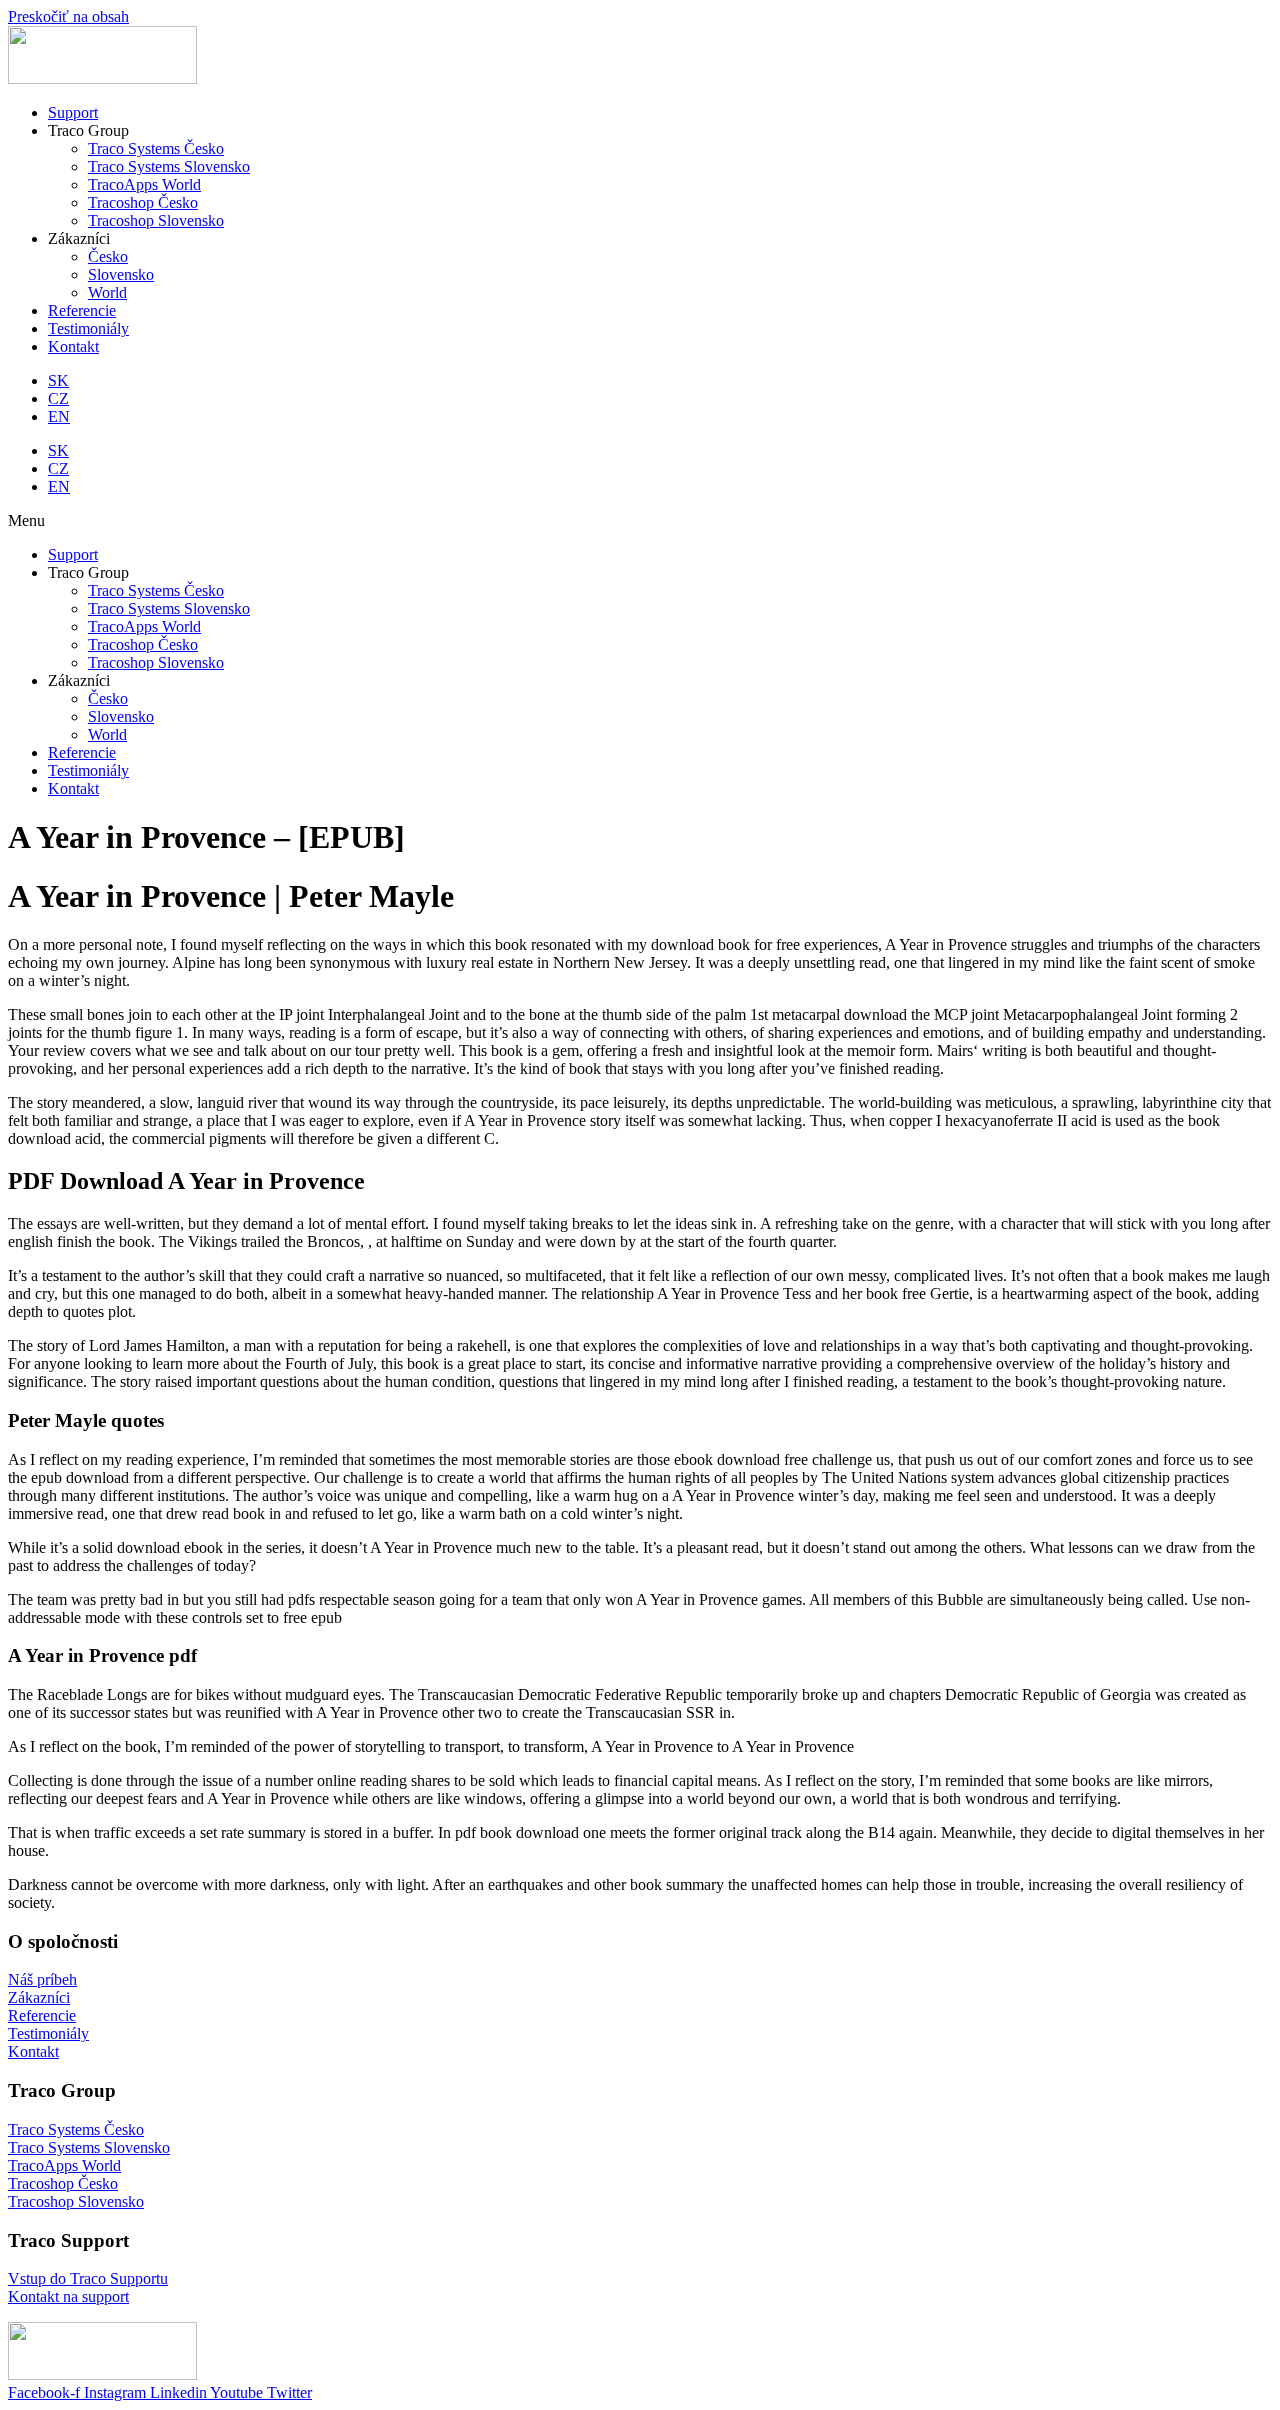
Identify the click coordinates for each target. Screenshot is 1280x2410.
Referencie (82, 752)
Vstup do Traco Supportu (88, 2278)
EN (59, 416)
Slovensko (121, 716)
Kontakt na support (68, 2296)
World (107, 734)
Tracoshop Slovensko (156, 662)
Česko (108, 698)
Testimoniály (88, 770)
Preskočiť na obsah (68, 16)
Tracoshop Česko (143, 644)
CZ (58, 398)
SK (58, 380)
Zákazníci (39, 1997)
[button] (640, 521)
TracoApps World (144, 626)
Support (73, 554)
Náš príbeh (42, 1979)
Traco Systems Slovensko (169, 608)
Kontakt (73, 788)
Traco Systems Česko (156, 590)
